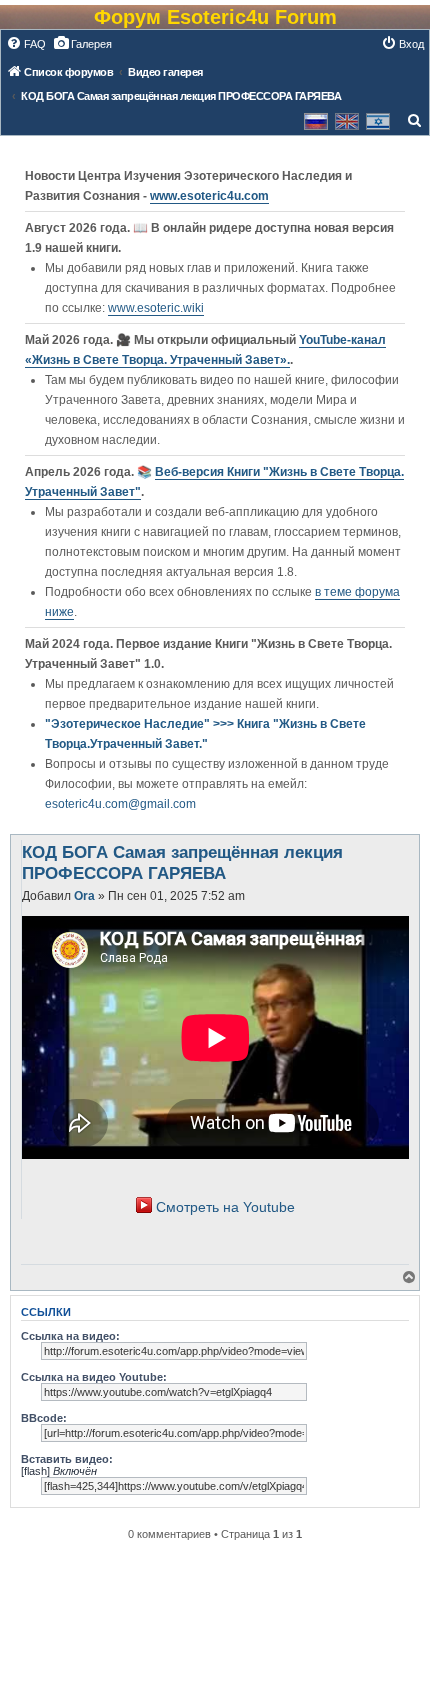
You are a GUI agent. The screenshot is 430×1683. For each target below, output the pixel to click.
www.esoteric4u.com (209, 196)
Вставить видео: (67, 1459)
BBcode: (44, 1418)
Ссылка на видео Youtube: (94, 1377)
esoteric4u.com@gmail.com (120, 804)
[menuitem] (26, 44)
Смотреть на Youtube (225, 1207)
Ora (84, 896)
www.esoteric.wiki (156, 308)
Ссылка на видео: (70, 1336)
